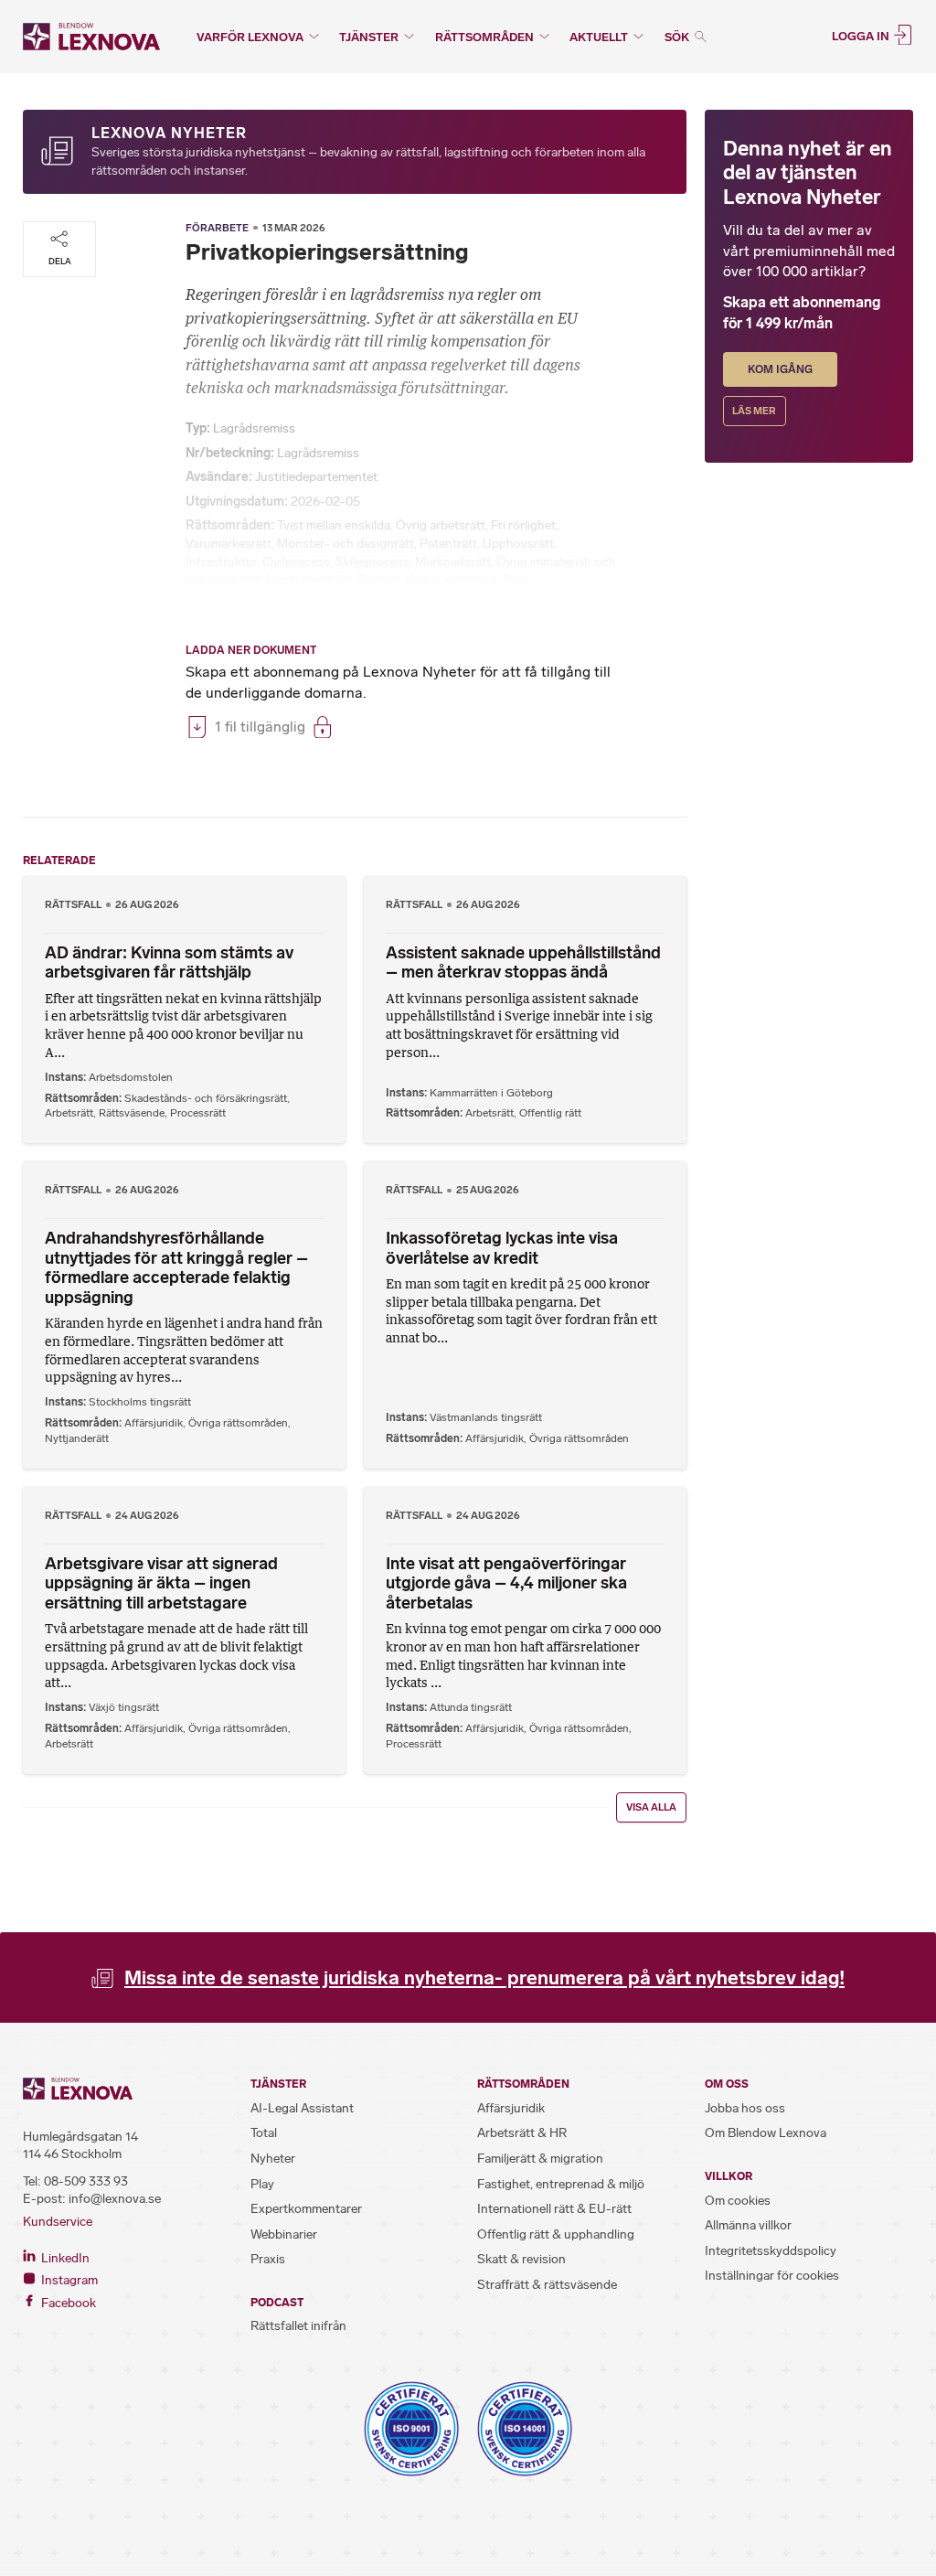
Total (264, 2133)
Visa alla (651, 1807)
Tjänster (369, 37)
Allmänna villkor (748, 2225)
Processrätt (198, 1113)
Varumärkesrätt (229, 544)
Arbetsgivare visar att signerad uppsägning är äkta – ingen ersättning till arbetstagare (161, 1583)
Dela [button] (60, 261)
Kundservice (58, 2222)
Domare (378, 579)
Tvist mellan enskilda (334, 525)
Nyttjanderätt (77, 1438)
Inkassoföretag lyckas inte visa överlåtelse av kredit (502, 1248)
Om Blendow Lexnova (766, 2133)
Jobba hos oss (745, 2108)
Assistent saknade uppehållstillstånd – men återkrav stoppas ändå (523, 963)
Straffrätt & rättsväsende (547, 2285)
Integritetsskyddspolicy (771, 2251)
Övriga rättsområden (238, 1423)
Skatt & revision (521, 2259)
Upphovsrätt (518, 544)
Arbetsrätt (69, 1113)
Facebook (67, 2303)
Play (262, 2184)
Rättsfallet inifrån (298, 2326)
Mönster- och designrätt (346, 544)
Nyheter (273, 2159)
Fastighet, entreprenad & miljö (561, 2184)
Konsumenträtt (308, 579)
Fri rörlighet (523, 525)
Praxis (268, 2259)
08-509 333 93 (86, 2181)
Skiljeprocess (372, 562)
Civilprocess (296, 562)
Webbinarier (284, 2234)
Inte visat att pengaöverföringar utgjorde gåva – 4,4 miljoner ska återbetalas (506, 1583)
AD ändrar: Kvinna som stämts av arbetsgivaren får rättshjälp (169, 963)
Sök (678, 37)
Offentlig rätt (550, 1113)
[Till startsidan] (91, 37)
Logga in (862, 35)
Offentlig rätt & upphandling (556, 2234)
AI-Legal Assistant (302, 2108)
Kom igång (780, 369)
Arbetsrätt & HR (522, 2133)
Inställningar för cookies (772, 2276)
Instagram (68, 2280)
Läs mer (754, 411)
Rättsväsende (132, 1113)
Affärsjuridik (154, 1423)
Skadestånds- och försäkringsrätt (206, 1098)
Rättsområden (484, 37)
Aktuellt (599, 37)
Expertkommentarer (306, 2209)
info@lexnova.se (115, 2199)
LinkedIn (64, 2258)
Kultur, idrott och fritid (468, 579)
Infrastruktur (221, 562)
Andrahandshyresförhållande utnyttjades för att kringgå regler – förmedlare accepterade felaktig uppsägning (176, 1268)
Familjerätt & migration (540, 2159)
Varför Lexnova (250, 37)
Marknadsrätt (453, 562)
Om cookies (738, 2201)
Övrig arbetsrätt (441, 525)
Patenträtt (448, 544)
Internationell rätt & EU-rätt (554, 2209)
